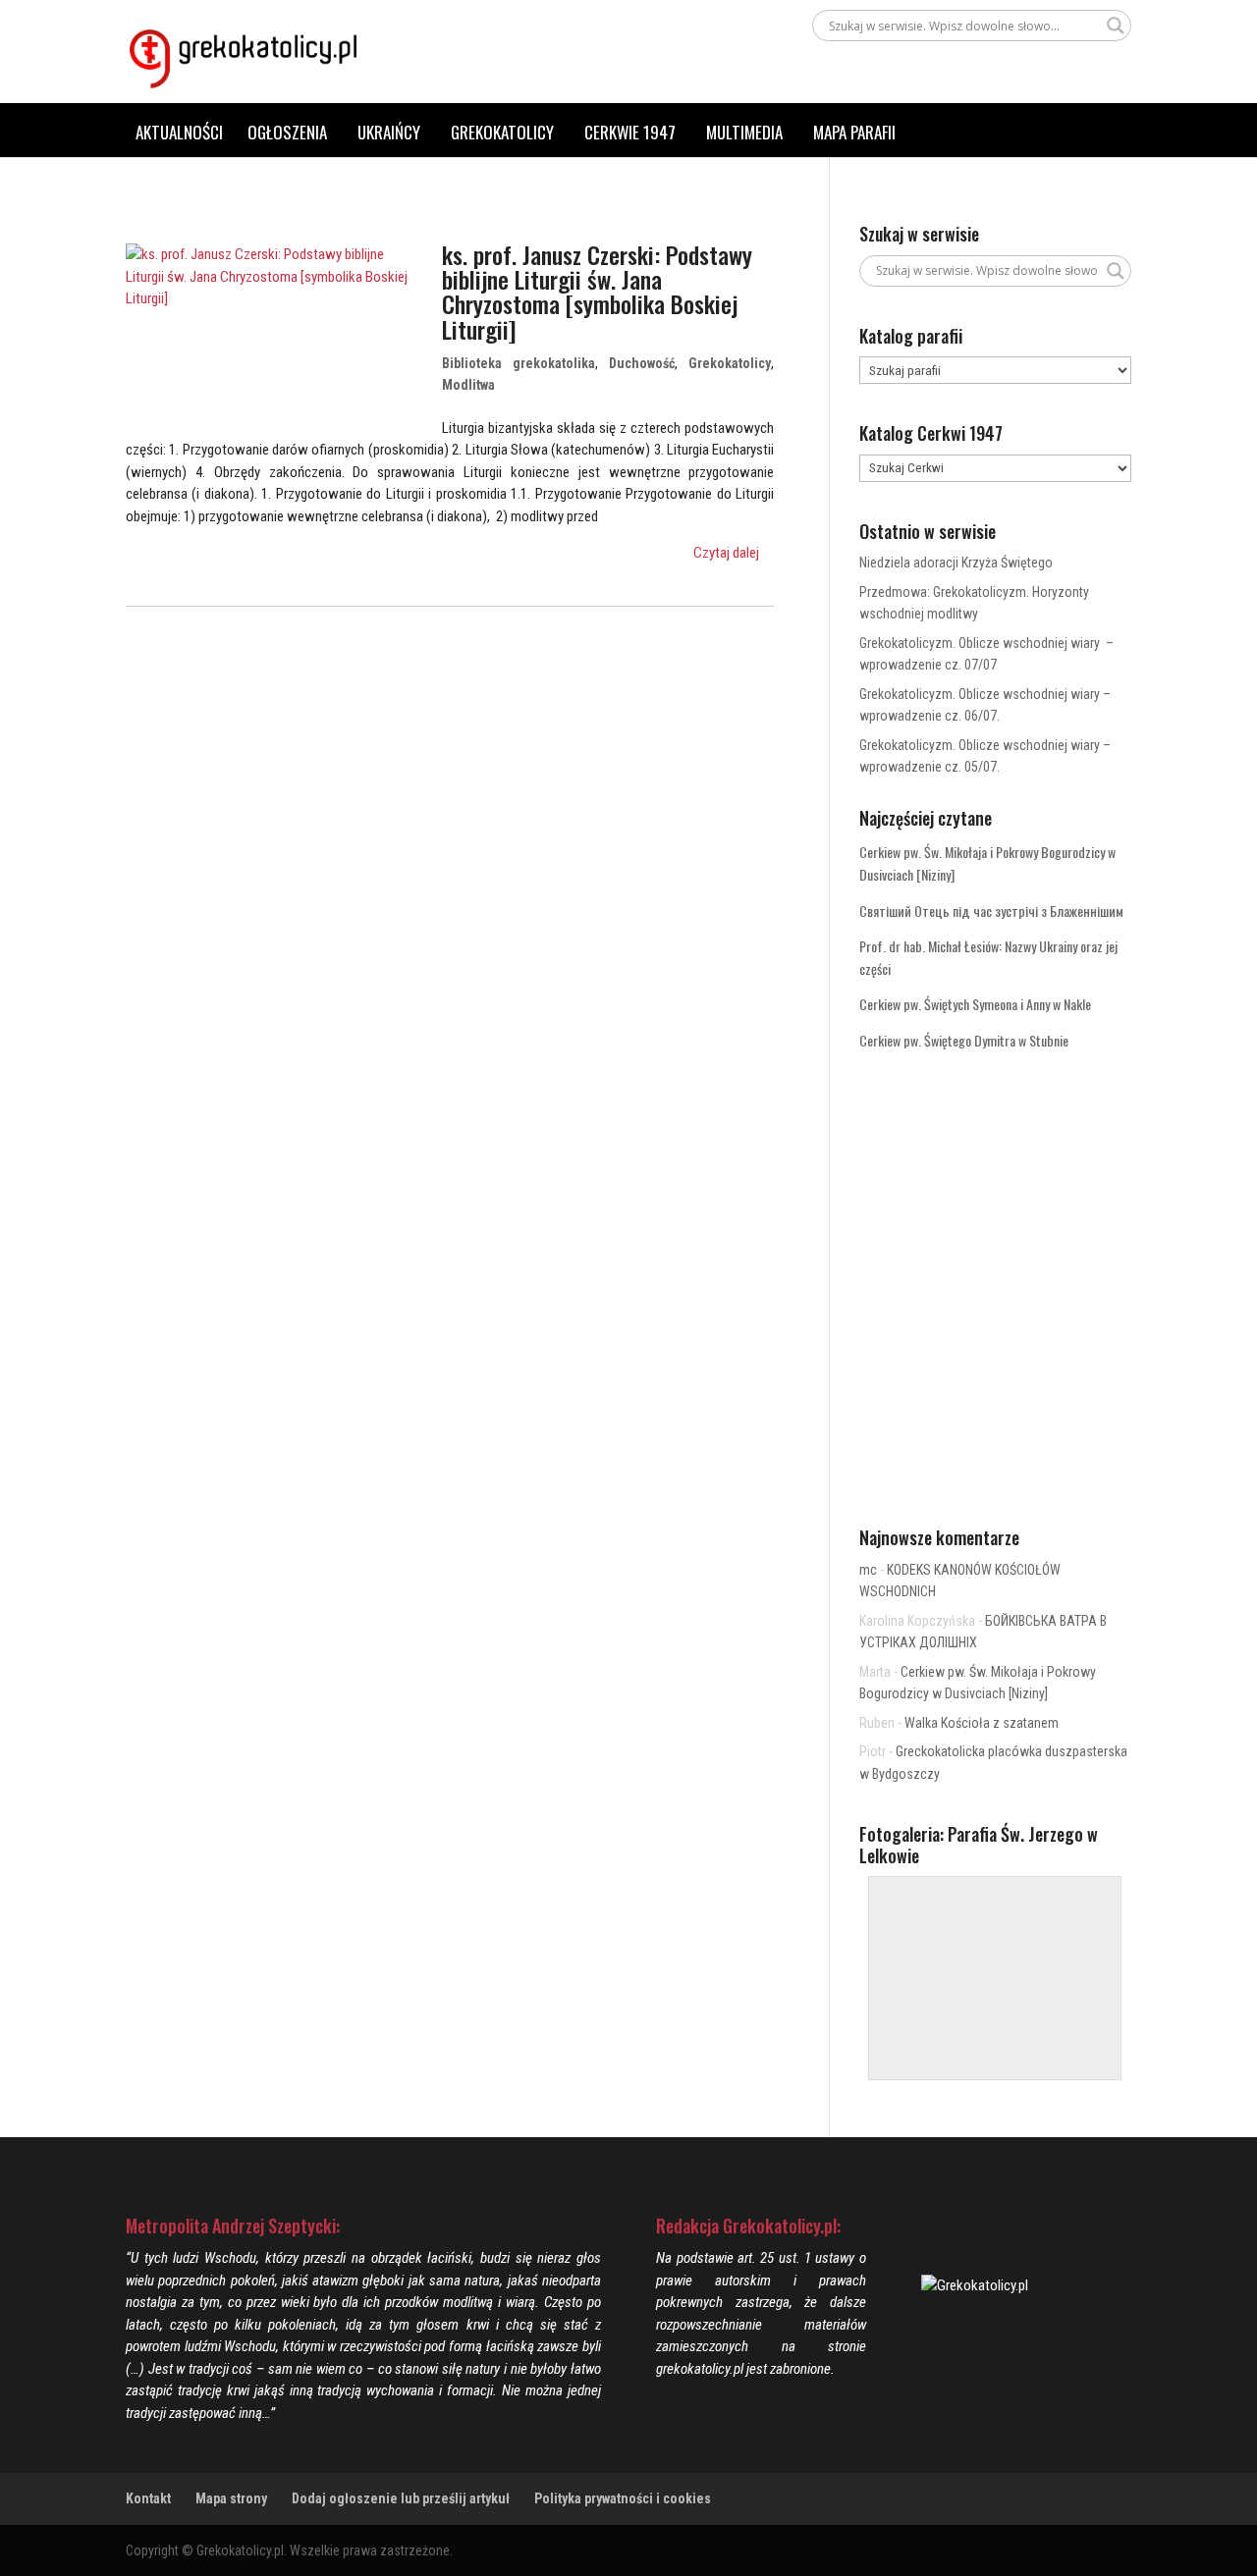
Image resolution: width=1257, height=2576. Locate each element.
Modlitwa (468, 385)
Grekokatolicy (502, 132)
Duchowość (642, 363)
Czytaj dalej (726, 553)
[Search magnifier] (1116, 26)
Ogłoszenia (287, 132)
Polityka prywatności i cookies (623, 2498)
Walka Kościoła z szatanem (982, 1723)
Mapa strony (231, 2498)
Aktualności (179, 132)
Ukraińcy (389, 132)
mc (868, 1570)
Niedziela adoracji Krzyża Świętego (956, 563)
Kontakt (148, 2498)
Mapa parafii (854, 132)
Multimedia (744, 132)
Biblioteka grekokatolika (519, 363)
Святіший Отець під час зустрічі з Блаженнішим (991, 911)
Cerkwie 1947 (630, 132)
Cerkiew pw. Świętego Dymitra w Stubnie (964, 1040)
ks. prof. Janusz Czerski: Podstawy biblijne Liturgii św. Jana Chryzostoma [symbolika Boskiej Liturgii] (597, 292)
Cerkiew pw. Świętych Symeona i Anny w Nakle (975, 1004)
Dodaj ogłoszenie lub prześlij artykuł (401, 2498)
